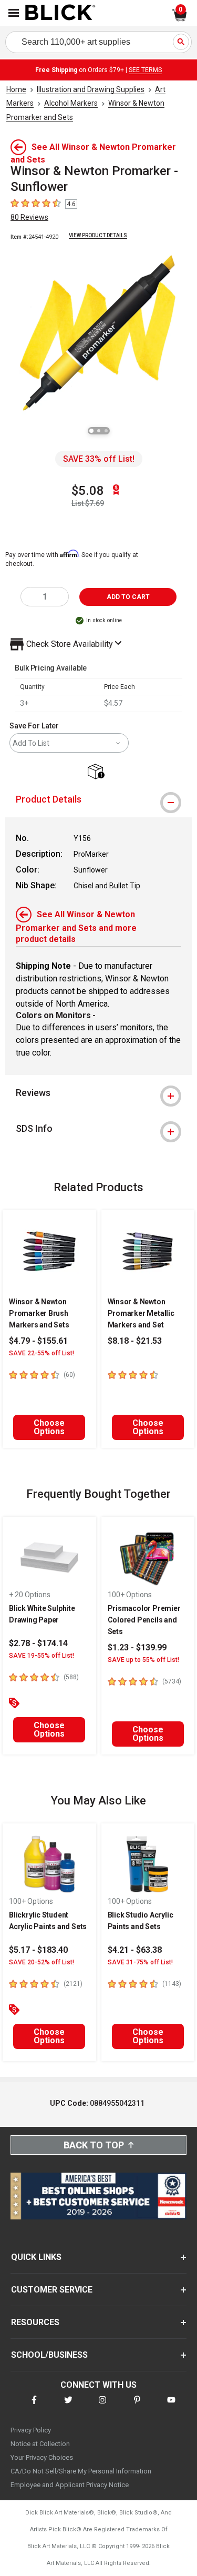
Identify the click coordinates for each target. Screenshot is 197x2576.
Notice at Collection (40, 2444)
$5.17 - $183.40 (38, 1950)
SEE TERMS (145, 70)
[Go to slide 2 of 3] (99, 431)
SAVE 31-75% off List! (140, 1962)
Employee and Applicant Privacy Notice (70, 2485)
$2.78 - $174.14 (38, 1643)
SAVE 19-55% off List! (42, 1656)
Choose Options (49, 1427)
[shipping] (98, 772)
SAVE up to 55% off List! (143, 1660)
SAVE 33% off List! (99, 459)
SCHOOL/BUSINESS (49, 2355)
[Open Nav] (14, 13)
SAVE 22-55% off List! (42, 1353)
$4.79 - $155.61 (38, 1341)
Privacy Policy (31, 2430)
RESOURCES (35, 2322)
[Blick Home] (60, 13)
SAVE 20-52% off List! (42, 1962)
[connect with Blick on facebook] (34, 2406)
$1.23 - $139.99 (137, 1647)
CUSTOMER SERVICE (52, 2290)
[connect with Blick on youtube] (171, 2406)
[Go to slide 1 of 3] (91, 431)
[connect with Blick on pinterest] (137, 2406)
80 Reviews (29, 217)
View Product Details (98, 235)
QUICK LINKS (36, 2257)
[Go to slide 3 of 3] (106, 431)
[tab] (98, 799)
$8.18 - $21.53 (135, 1341)
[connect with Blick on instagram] (102, 2406)
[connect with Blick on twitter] (68, 2406)
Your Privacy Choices (42, 2457)
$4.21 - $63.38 (135, 1950)
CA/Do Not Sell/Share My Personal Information (81, 2471)
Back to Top (94, 2145)
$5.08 (88, 491)
